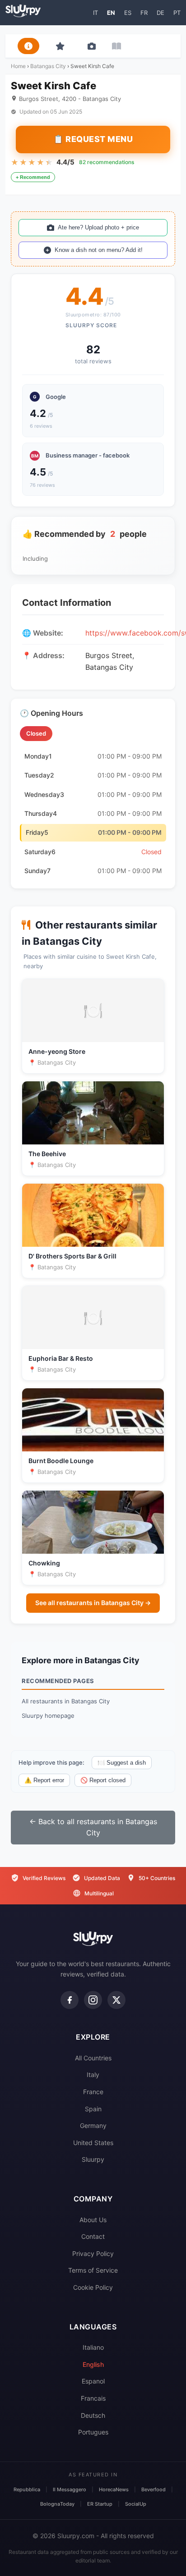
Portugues (93, 2432)
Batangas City (48, 66)
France (93, 2092)
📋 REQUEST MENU (93, 139)
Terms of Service (93, 2270)
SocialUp (136, 2504)
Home (18, 66)
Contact (93, 2236)
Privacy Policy (93, 2253)
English (93, 2364)
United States (93, 2143)
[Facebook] (70, 2000)
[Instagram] (93, 2000)
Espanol (93, 2381)
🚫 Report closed (103, 1780)
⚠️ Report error (44, 1780)
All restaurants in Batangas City (66, 1701)
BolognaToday (57, 2504)
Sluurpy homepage (48, 1716)
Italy (93, 2075)
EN (111, 13)
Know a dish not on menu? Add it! (99, 250)
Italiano (93, 2347)
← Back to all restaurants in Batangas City (93, 1827)
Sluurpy (93, 2159)
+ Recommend (33, 177)
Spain (93, 2109)
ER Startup (100, 2504)
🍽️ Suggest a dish (122, 1763)
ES (128, 13)
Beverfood (153, 2489)
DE (160, 13)
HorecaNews (114, 2489)
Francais (93, 2398)
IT (95, 13)
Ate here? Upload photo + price (98, 227)
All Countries (93, 2058)
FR (144, 13)
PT (177, 13)
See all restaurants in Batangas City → (93, 1603)
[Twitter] (116, 2000)
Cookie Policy (93, 2287)
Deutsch (93, 2415)
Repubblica (27, 2489)
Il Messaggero (70, 2489)
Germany (93, 2125)
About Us (93, 2220)
